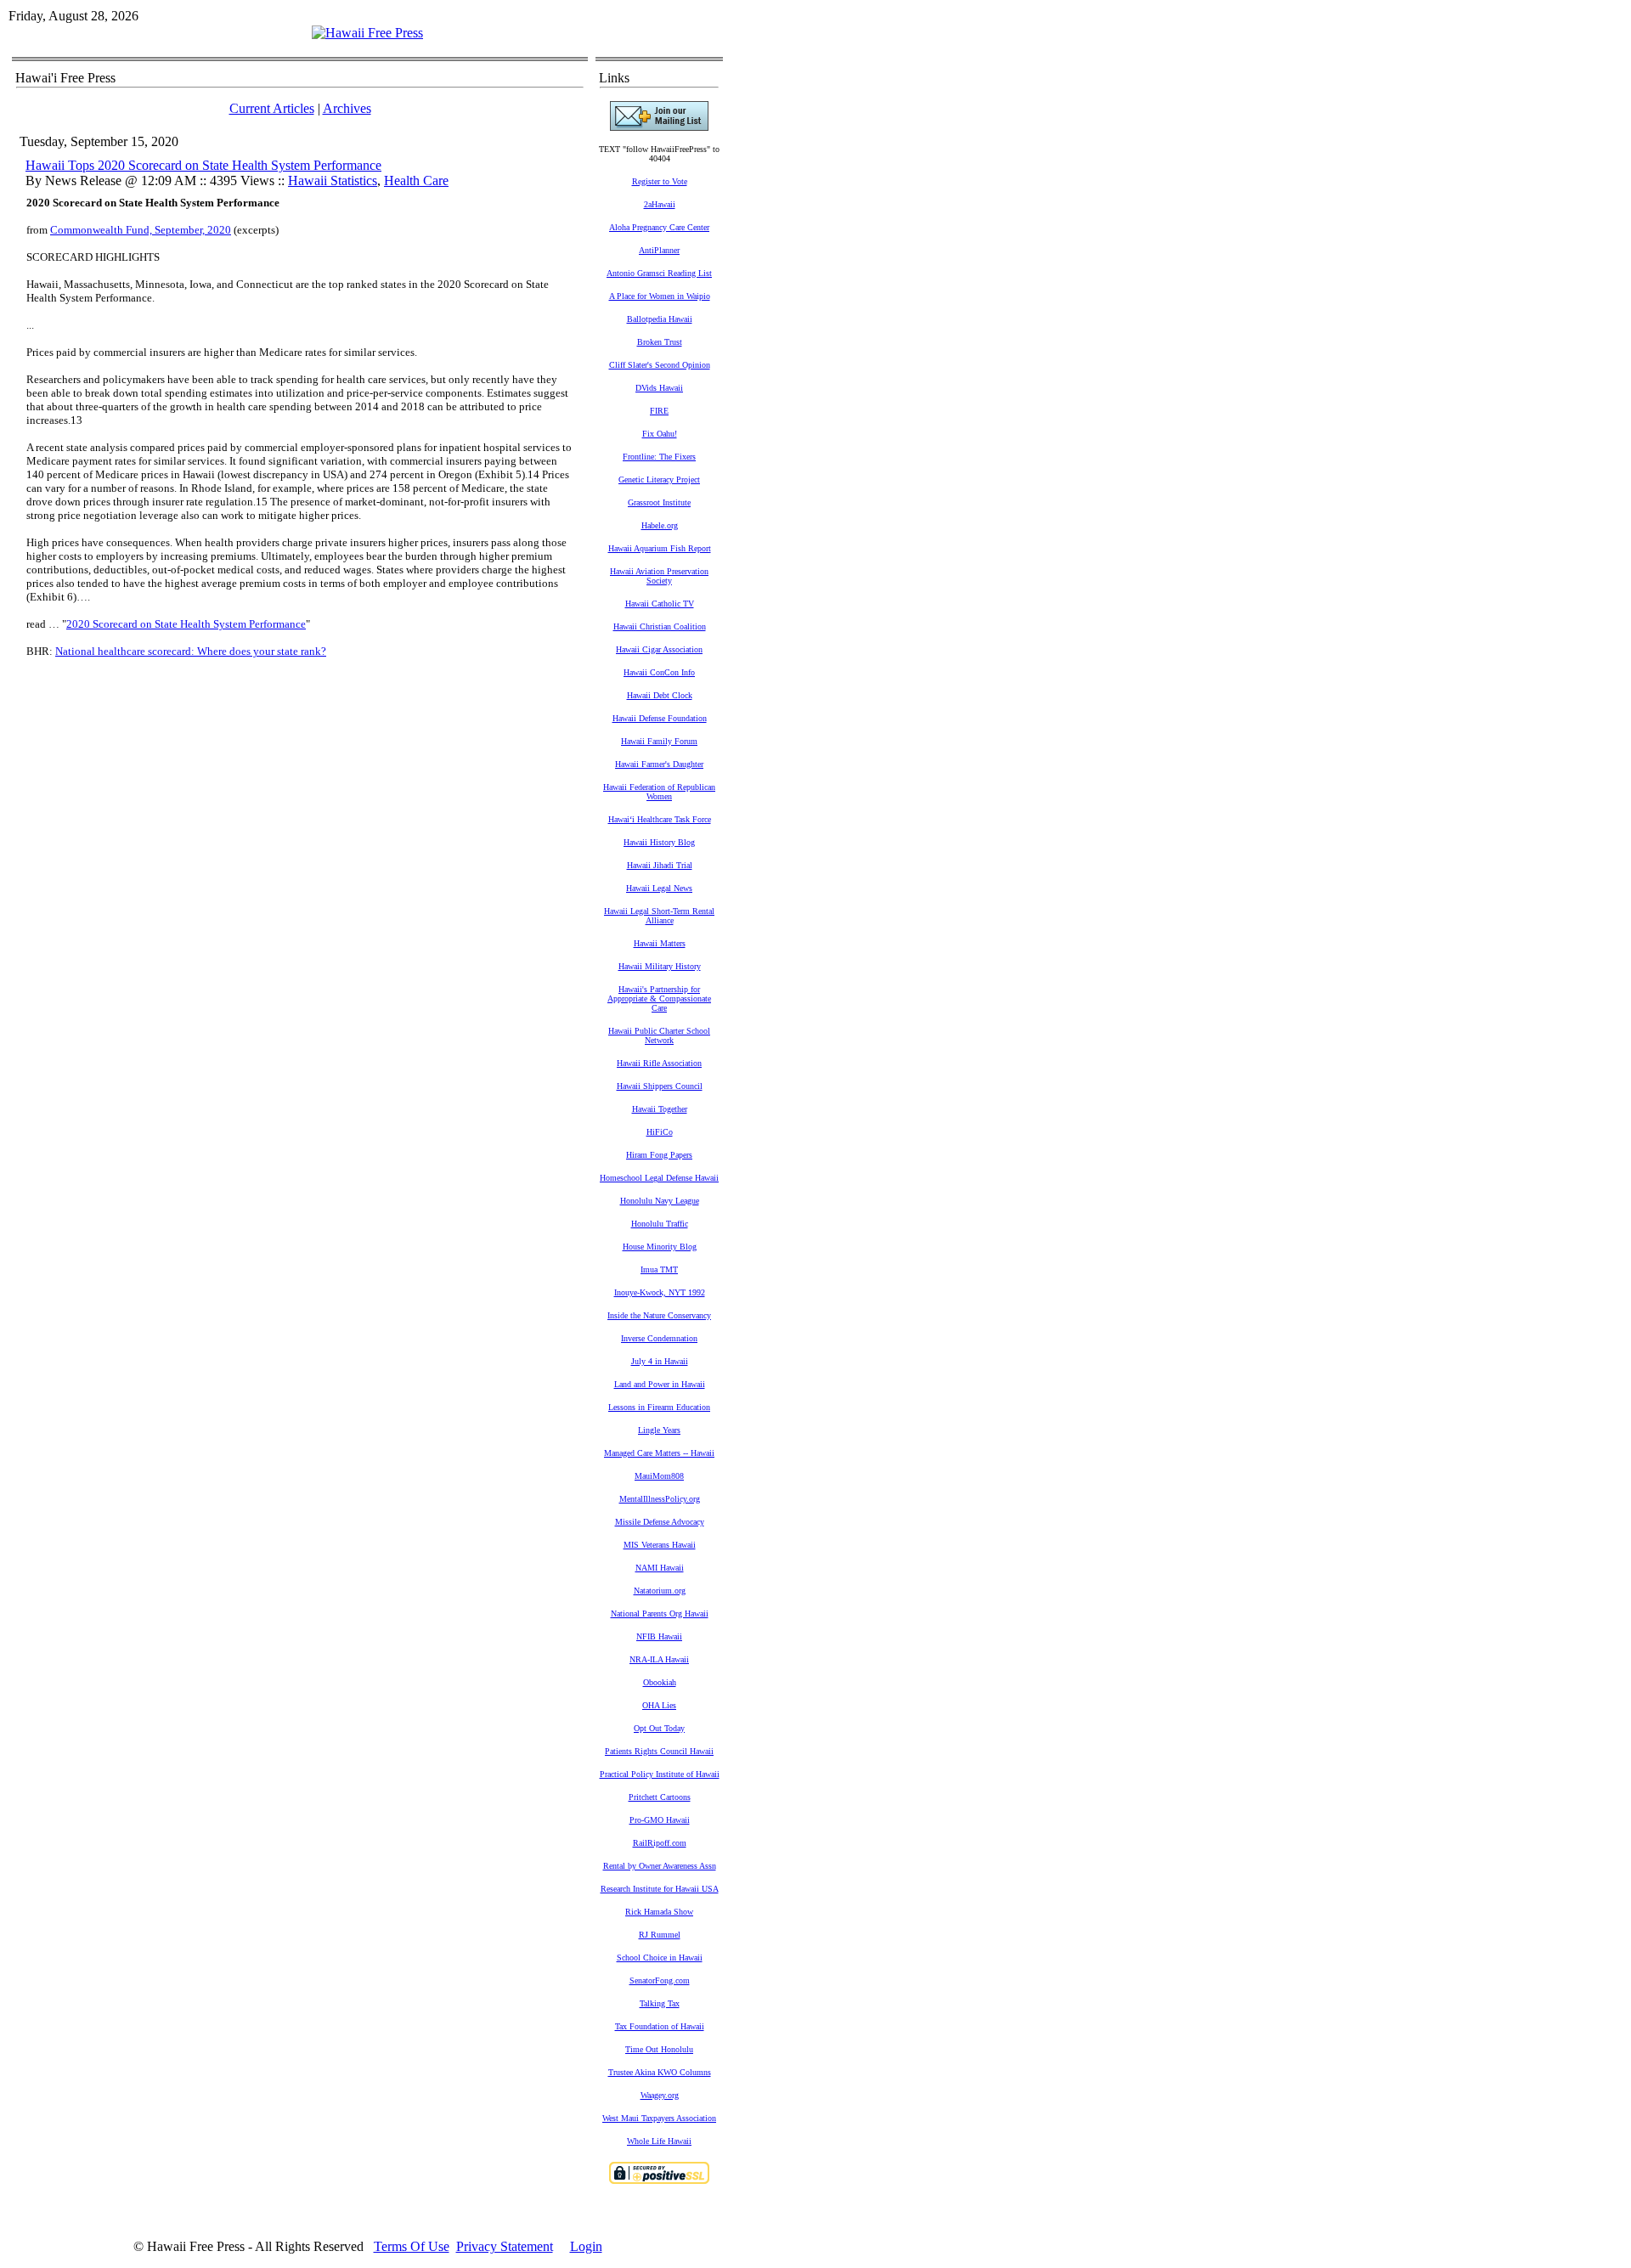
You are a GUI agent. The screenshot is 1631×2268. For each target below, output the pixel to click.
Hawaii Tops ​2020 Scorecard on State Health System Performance (203, 165)
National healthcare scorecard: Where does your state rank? (191, 651)
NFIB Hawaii (659, 1636)
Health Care (416, 181)
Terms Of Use (412, 2246)
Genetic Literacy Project (659, 480)
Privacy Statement (505, 2246)
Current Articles (272, 108)
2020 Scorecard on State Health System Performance (186, 624)
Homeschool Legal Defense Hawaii (659, 1178)
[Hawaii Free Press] (367, 33)
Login (586, 2246)
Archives (347, 108)
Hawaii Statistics (333, 181)
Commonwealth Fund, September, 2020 (141, 230)
